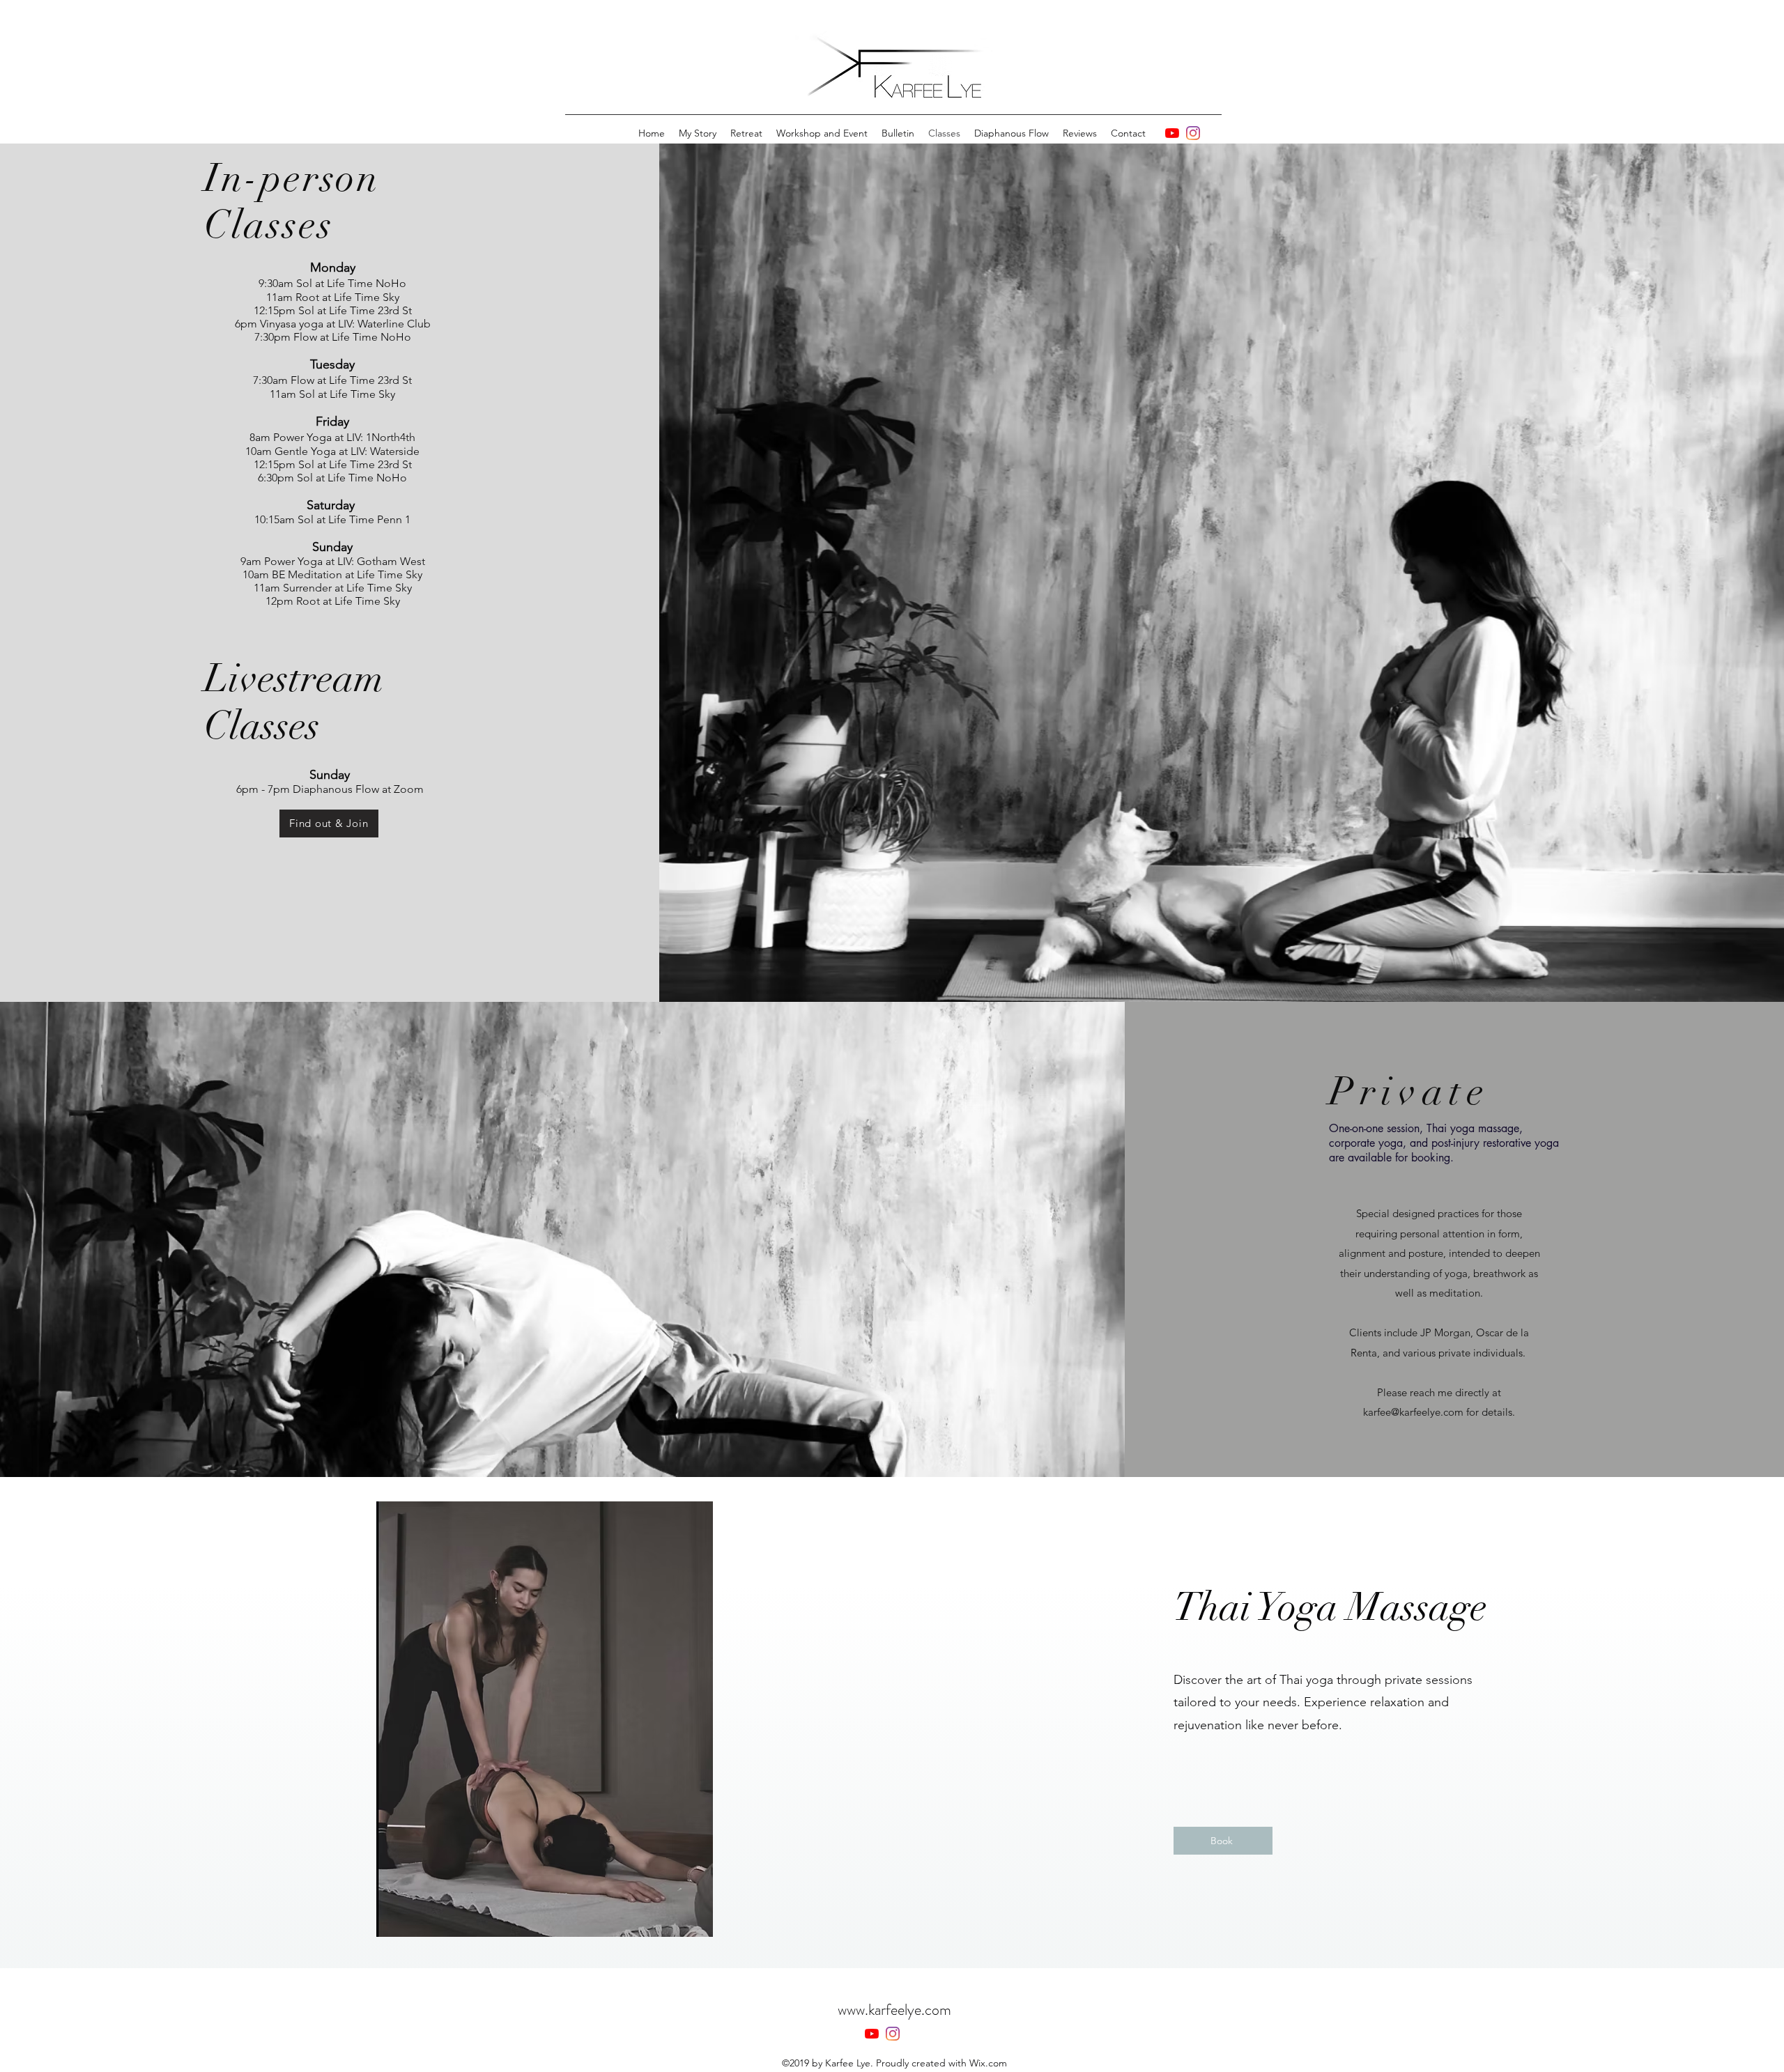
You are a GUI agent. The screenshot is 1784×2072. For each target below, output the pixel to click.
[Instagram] (1193, 133)
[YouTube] (1172, 133)
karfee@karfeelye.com (1413, 1412)
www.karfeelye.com (894, 2010)
